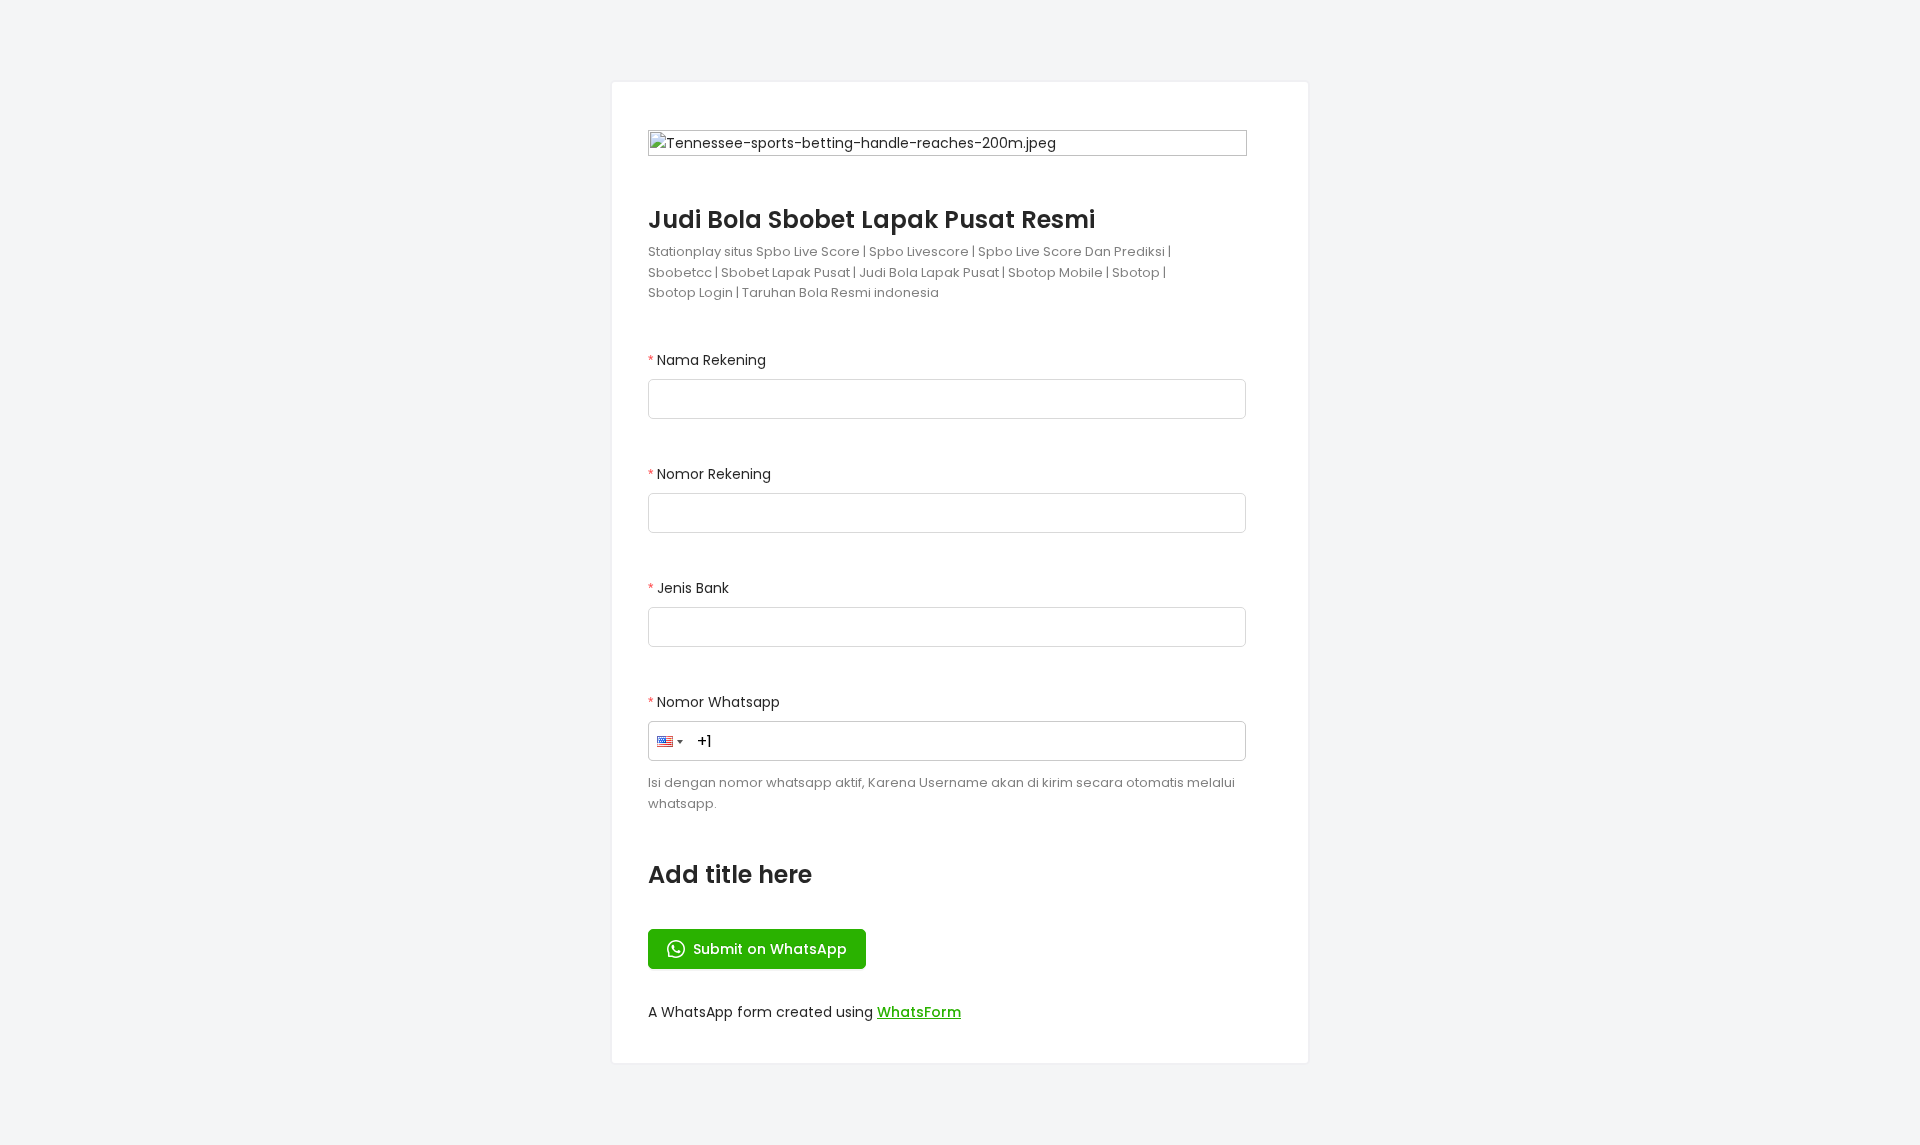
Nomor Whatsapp (718, 702)
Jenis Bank (693, 588)
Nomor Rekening (714, 474)
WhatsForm (919, 1012)
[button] (670, 741)
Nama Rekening (711, 360)
